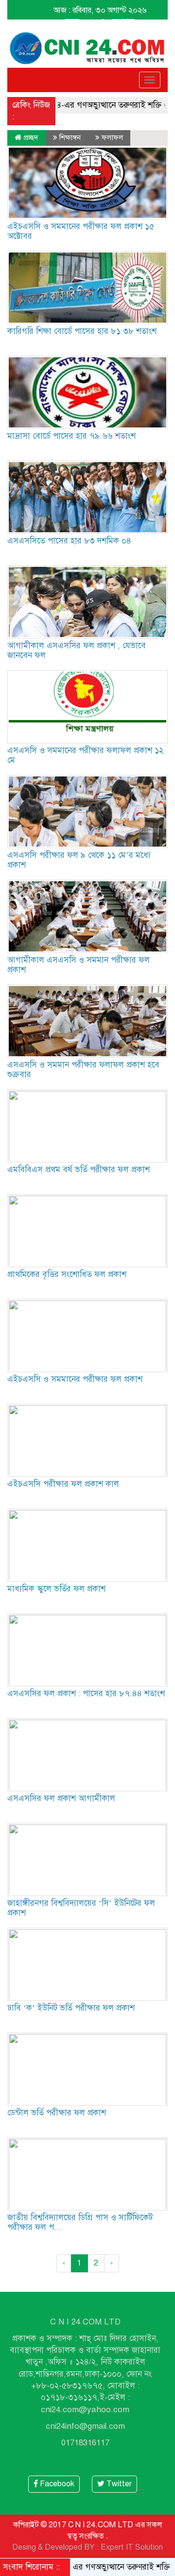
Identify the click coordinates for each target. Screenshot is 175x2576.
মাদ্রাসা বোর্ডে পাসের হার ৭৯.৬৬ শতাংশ (71, 436)
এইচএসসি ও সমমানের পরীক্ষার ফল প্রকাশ (75, 1379)
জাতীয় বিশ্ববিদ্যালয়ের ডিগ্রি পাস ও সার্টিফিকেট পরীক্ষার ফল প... (80, 2222)
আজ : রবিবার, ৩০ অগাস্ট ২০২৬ (100, 10)
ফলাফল (112, 137)
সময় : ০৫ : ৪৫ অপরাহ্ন (100, 21)
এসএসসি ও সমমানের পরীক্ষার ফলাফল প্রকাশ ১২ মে (85, 755)
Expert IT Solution (132, 2547)
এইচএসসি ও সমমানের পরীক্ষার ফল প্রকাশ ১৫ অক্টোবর (81, 231)
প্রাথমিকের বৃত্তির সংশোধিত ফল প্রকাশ (67, 1274)
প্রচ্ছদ (30, 137)
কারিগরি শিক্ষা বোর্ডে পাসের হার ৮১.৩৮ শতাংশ (82, 331)
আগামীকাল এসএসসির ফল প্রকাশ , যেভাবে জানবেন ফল (77, 650)
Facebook (56, 2484)
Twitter (118, 2484)
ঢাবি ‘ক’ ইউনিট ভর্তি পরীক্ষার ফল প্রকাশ (71, 2008)
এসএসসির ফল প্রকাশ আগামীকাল (61, 1798)
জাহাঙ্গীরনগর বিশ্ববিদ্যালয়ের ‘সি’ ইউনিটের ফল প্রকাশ (81, 1908)
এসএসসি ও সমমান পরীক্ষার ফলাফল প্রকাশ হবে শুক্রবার (83, 1070)
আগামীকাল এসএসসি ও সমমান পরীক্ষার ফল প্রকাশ (79, 965)
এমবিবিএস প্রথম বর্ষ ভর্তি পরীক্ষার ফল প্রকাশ (79, 1170)
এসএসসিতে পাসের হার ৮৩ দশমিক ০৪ (69, 541)
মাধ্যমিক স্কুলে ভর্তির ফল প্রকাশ (56, 1589)
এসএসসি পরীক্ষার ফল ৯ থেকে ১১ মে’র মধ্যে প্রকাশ (79, 860)
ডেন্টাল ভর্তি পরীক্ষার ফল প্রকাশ (57, 2113)
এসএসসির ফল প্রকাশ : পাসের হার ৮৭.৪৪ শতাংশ (86, 1694)
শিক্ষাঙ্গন (70, 137)
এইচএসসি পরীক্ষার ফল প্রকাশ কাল (63, 1484)
